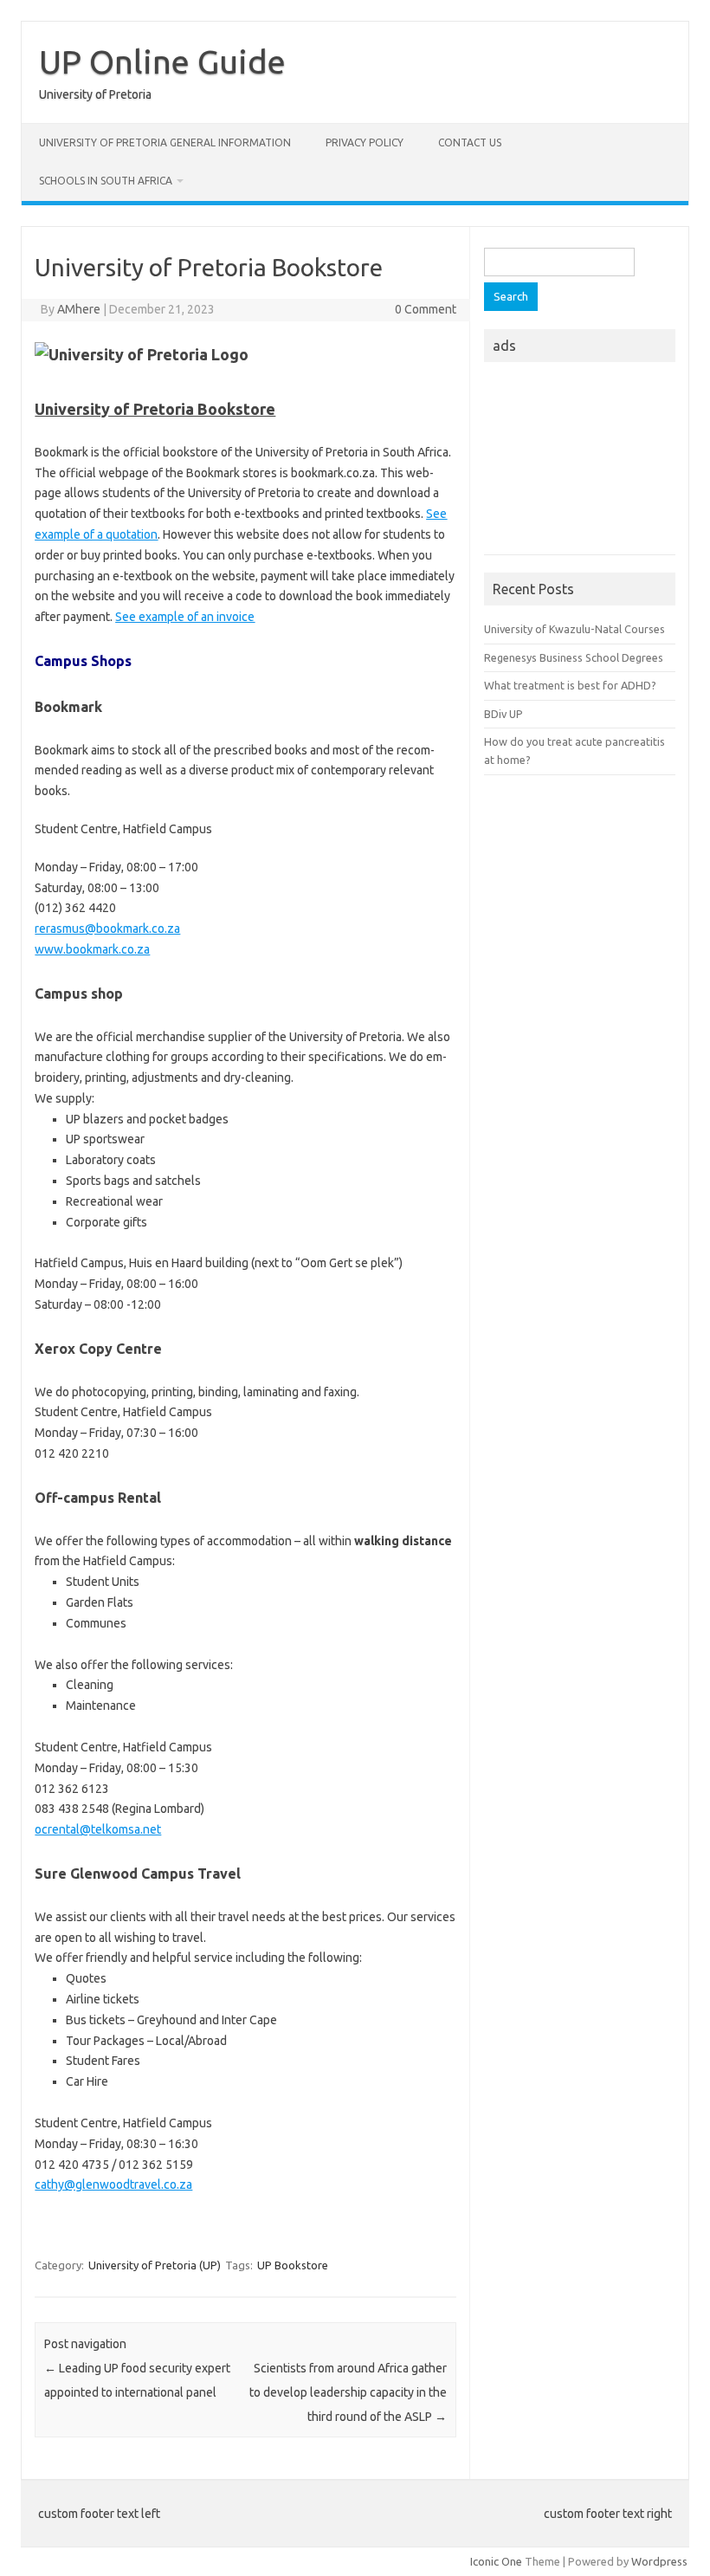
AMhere (79, 309)
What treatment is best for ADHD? (570, 685)
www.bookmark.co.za (92, 949)
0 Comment (426, 309)
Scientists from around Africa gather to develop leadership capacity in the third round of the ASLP (348, 2392)
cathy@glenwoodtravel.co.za (113, 2184)
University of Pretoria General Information (165, 142)
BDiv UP (503, 714)
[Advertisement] (580, 463)
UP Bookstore (293, 2265)
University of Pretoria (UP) (155, 2265)
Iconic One (496, 2561)
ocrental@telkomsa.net (98, 1829)
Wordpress (659, 2561)
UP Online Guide (162, 61)
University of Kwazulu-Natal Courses (574, 629)
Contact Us (470, 142)
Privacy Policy (365, 142)
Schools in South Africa (106, 181)
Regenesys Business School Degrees (574, 657)
